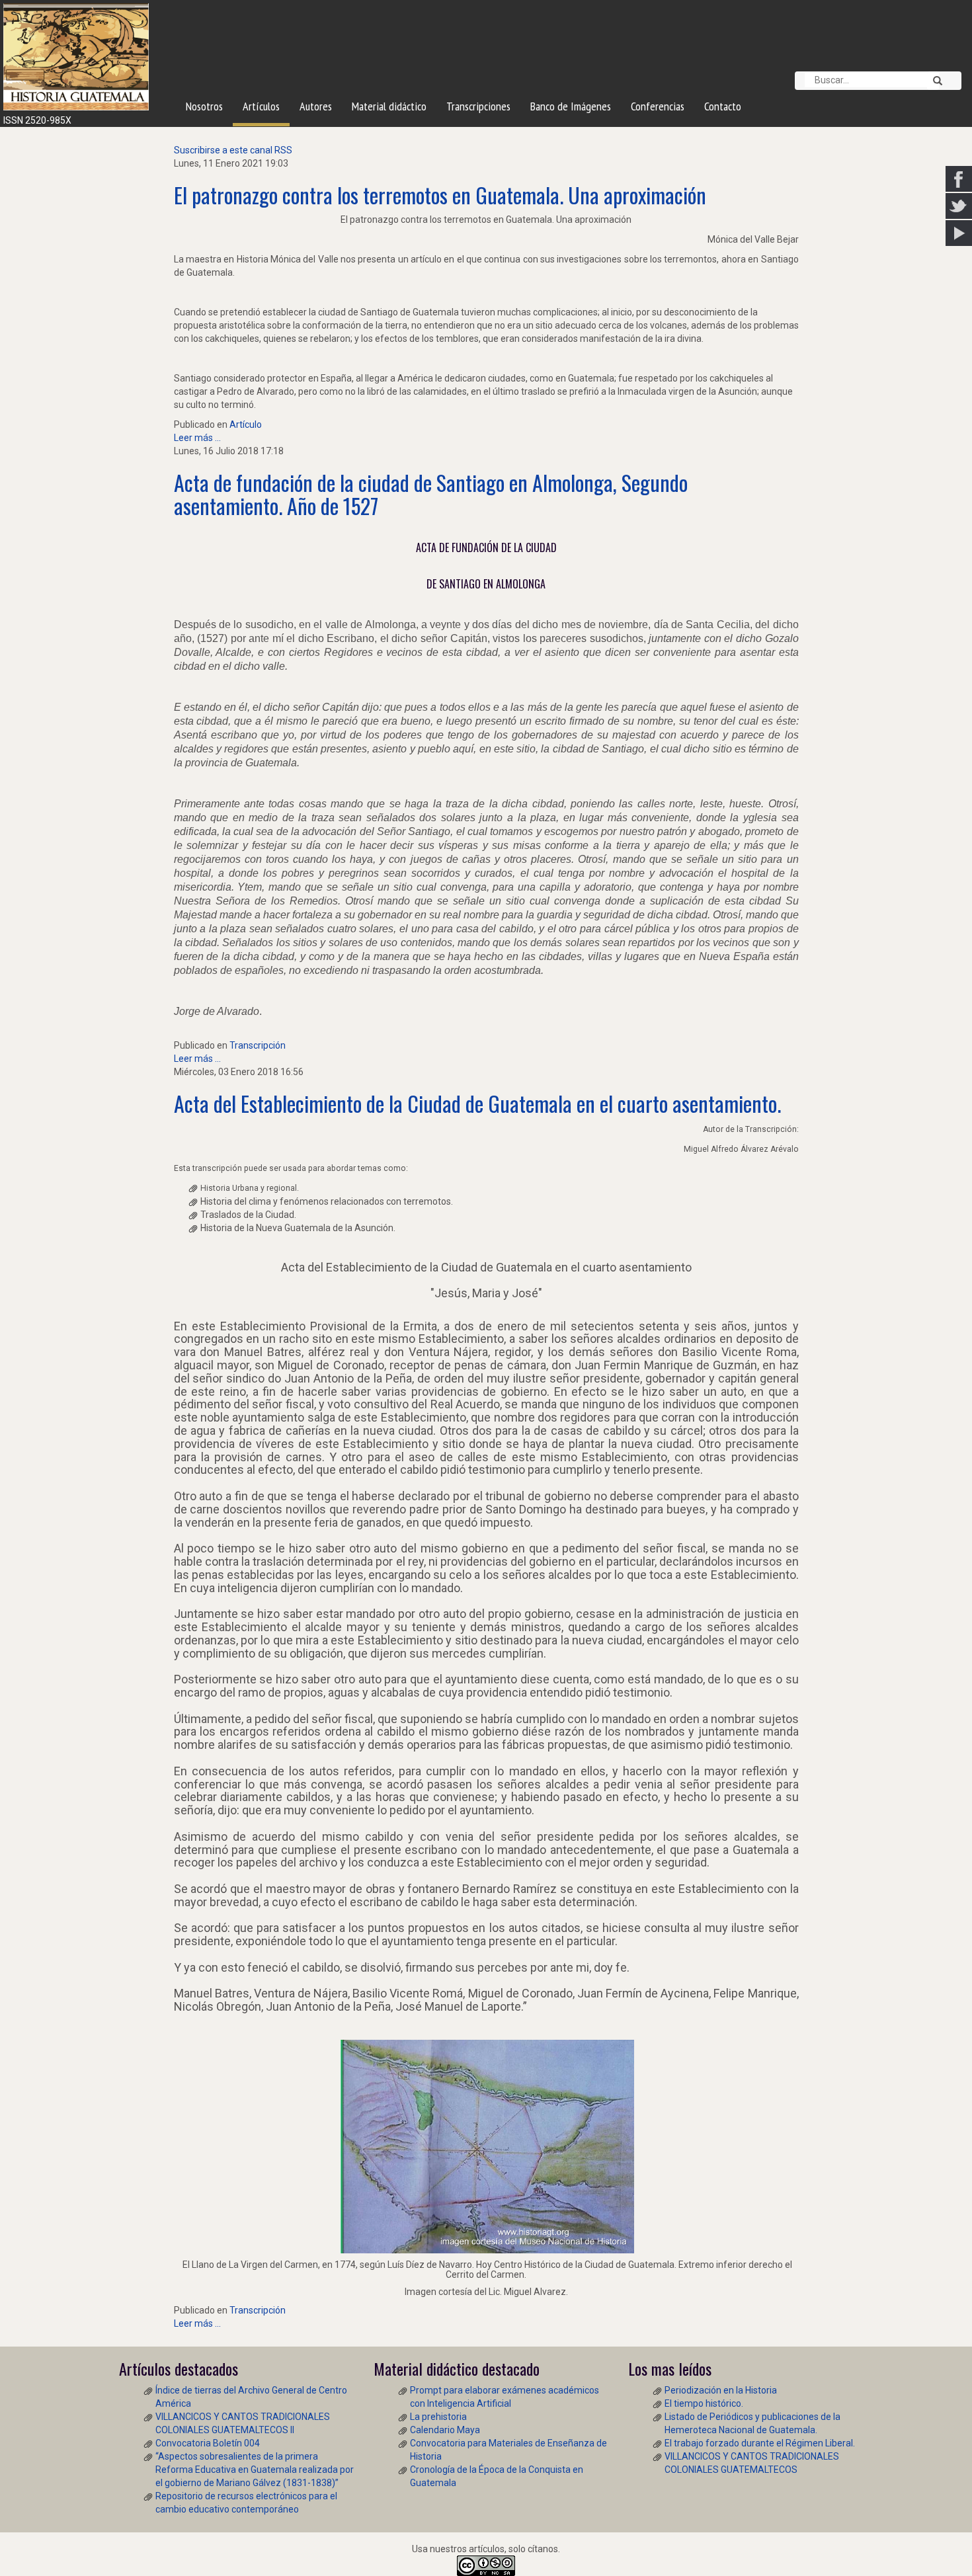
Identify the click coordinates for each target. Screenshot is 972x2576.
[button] (933, 81)
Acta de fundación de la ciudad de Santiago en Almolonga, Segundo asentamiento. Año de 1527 (431, 494)
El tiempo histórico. (704, 2403)
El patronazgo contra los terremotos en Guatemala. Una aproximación (440, 195)
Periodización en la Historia (721, 2390)
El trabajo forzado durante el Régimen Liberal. (760, 2443)
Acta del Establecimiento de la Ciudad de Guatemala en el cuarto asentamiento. (477, 1103)
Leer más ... (197, 438)
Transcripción (258, 1045)
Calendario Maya (445, 2430)
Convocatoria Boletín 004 (208, 2443)
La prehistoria (438, 2417)
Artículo (246, 424)
